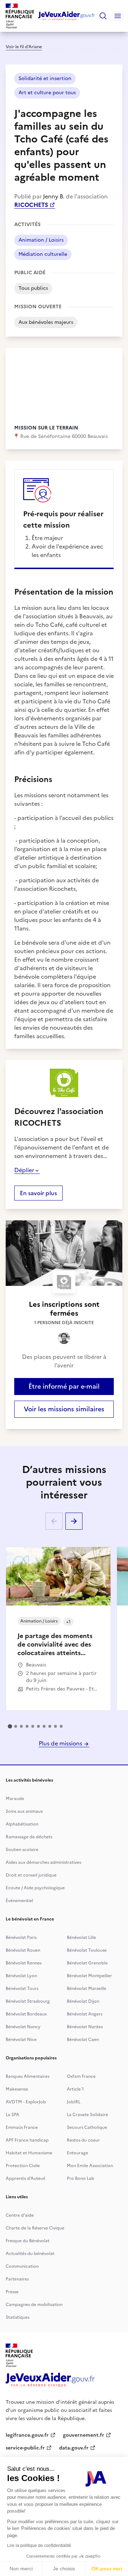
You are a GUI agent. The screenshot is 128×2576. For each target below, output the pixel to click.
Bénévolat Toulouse (87, 1950)
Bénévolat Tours (22, 1989)
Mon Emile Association (90, 2166)
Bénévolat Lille (81, 1937)
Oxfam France (81, 2076)
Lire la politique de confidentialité (39, 2546)
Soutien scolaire (22, 1850)
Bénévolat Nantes (85, 2027)
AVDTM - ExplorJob (26, 2102)
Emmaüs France (22, 2127)
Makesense (17, 2089)
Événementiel (19, 1901)
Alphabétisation (22, 1824)
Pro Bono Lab (81, 2178)
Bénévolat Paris (21, 1937)
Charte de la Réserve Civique (35, 2228)
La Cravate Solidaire (87, 2115)
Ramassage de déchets (29, 1837)
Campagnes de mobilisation (34, 2305)
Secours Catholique (87, 2127)
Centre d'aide (20, 2215)
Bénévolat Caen (83, 2040)
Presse (12, 2292)
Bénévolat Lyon (21, 1976)
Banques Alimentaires (28, 2076)
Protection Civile (23, 2166)
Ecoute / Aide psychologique (35, 1888)
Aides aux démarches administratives (43, 1862)
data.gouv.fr (74, 2448)
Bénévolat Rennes (24, 1963)
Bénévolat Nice (21, 2040)
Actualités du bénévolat (30, 2254)
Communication (22, 2266)
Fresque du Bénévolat (28, 2241)
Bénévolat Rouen (23, 1950)
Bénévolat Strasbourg (28, 2001)
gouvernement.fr (84, 2435)
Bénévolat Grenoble (87, 1963)
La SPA (12, 2115)
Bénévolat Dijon (83, 2001)
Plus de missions (61, 1743)
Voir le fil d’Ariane (24, 47)
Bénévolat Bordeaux (26, 2014)
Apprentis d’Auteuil (25, 2178)
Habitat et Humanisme (29, 2153)
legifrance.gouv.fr (27, 2435)
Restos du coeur (83, 2140)
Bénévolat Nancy (23, 2027)
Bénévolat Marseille (87, 1989)
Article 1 (75, 2089)
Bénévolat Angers (85, 2014)
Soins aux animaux (24, 1811)
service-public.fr (25, 2448)
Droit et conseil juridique (31, 1875)
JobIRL (74, 2102)
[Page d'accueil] (67, 16)
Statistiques (18, 2317)
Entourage (78, 2153)
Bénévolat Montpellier (89, 1976)
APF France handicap (27, 2140)
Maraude (15, 1799)
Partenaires (17, 2279)
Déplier (24, 1170)
